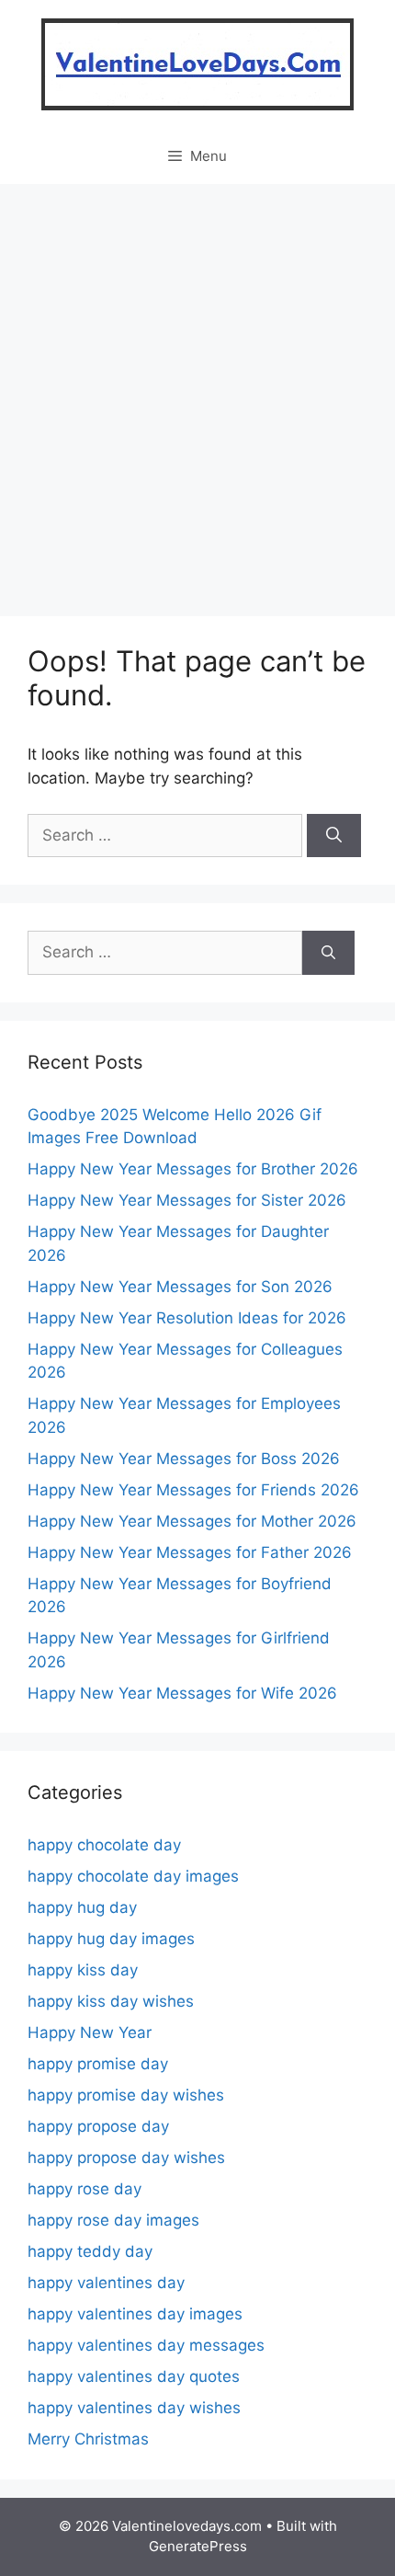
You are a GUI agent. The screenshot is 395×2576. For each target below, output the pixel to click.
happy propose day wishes (126, 2158)
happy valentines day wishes (134, 2408)
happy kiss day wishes (111, 2001)
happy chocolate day (104, 1845)
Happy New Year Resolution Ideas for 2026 (187, 1318)
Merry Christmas (88, 2439)
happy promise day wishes (126, 2095)
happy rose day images (113, 2220)
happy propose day (98, 2126)
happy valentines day (106, 2283)
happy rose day (85, 2189)
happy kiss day (83, 1970)
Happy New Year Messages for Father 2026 (190, 1552)
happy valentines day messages (146, 2345)
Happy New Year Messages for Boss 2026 (184, 1459)
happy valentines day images (135, 2314)
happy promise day (98, 2064)
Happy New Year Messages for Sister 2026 (187, 1200)
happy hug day (82, 1907)
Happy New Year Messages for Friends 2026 (193, 1490)
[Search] (334, 836)
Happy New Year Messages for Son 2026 (180, 1287)
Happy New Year (90, 2032)
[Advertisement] (197, 391)
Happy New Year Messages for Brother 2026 (193, 1169)
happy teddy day (90, 2251)
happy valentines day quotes (134, 2376)
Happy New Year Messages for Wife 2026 (182, 1693)
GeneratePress (198, 2546)
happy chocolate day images (133, 1876)
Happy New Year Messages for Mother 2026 (192, 1521)
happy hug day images (111, 1939)
